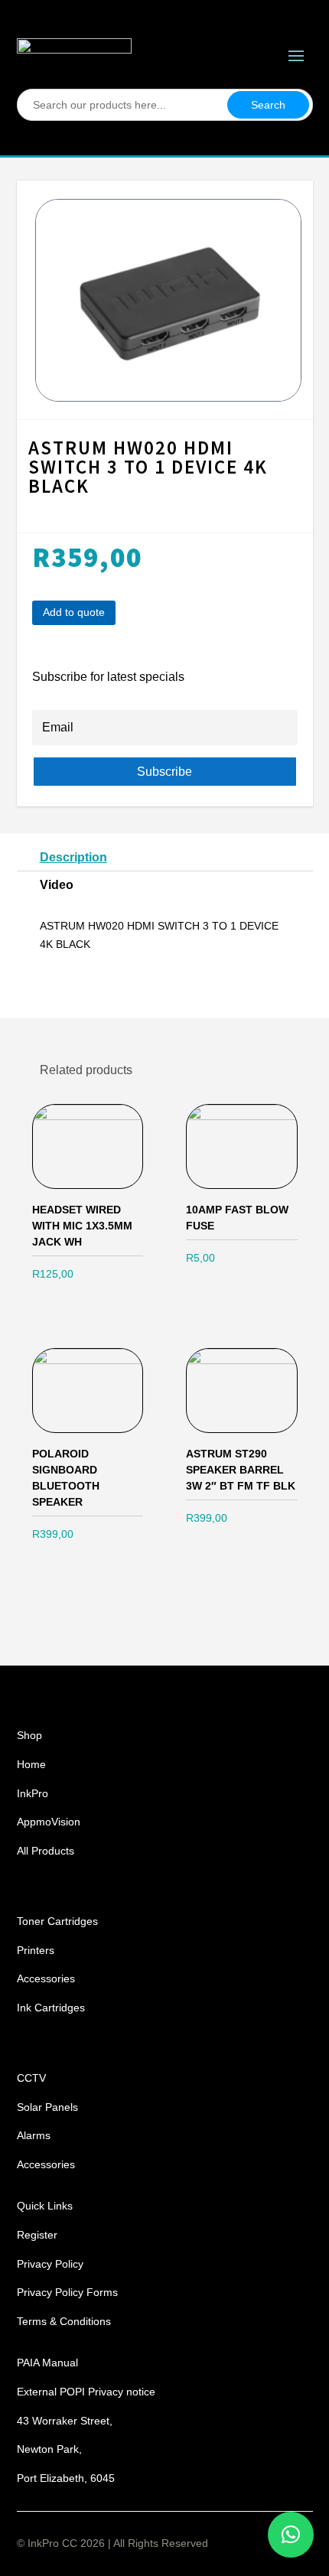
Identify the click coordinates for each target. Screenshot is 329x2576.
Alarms (34, 2135)
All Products (46, 1851)
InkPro (33, 1793)
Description (73, 857)
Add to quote (74, 612)
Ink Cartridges (51, 2008)
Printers (36, 1950)
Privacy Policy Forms (67, 2292)
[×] (291, 2535)
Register (37, 2235)
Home (31, 1764)
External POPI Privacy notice (86, 2392)
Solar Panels (47, 2107)
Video (57, 885)
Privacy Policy (50, 2264)
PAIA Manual (47, 2363)
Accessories (46, 1978)
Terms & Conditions (64, 2321)
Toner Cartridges (57, 1921)
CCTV (31, 2078)
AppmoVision (49, 1822)
